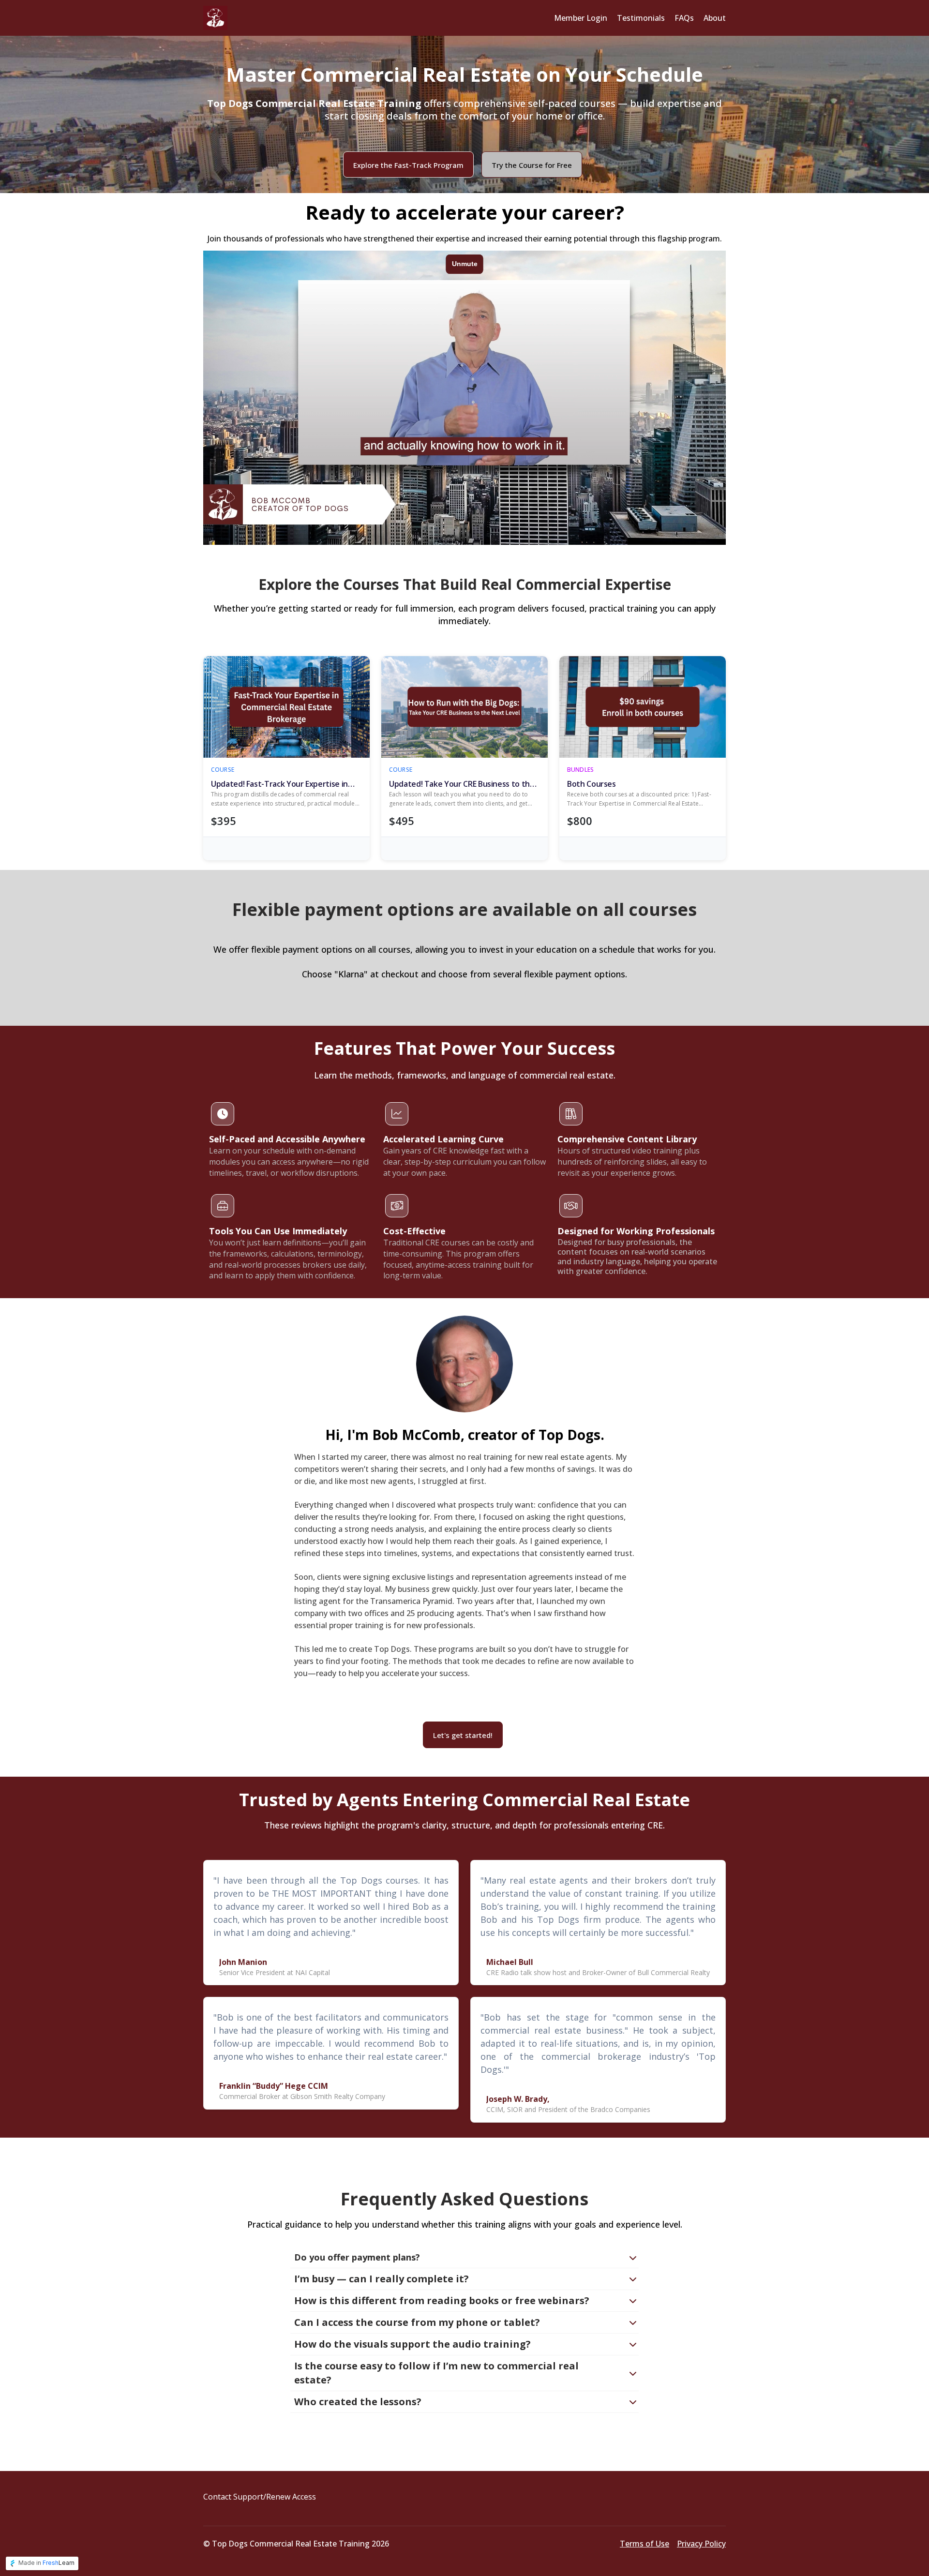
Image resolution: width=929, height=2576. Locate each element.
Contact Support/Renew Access (260, 2497)
